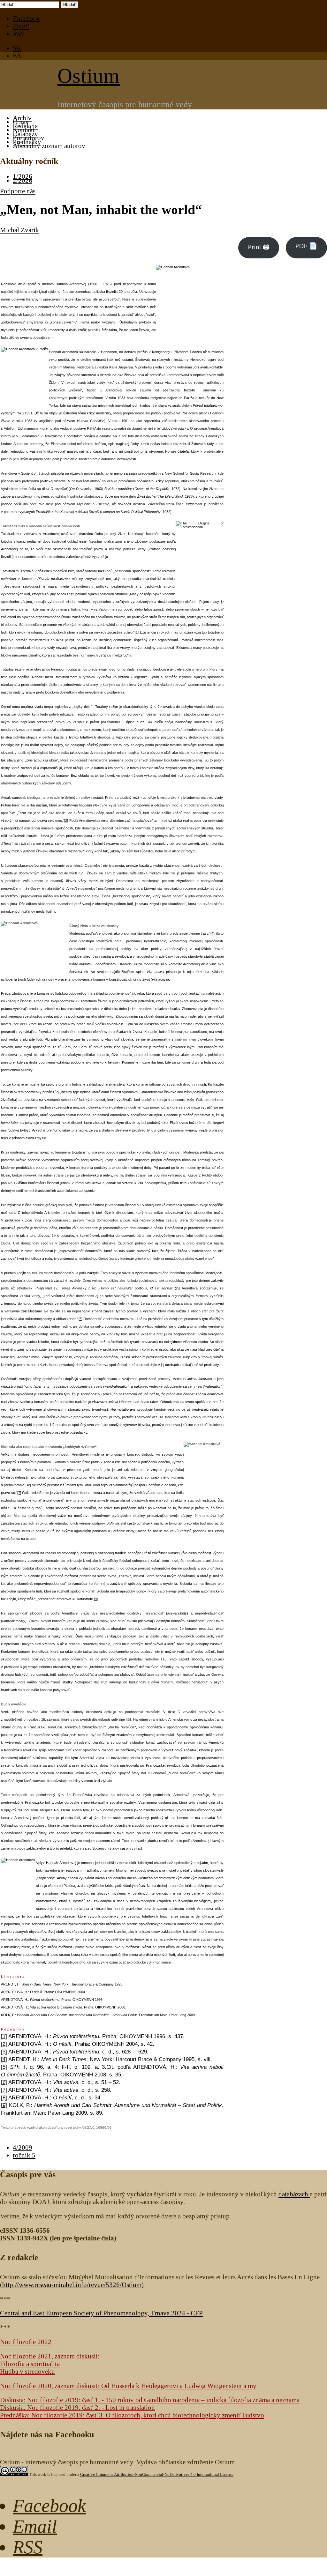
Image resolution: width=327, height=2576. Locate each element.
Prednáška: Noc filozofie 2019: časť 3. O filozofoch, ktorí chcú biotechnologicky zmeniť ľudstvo (132, 2415)
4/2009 (23, 2147)
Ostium (89, 76)
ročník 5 (24, 2155)
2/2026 (23, 180)
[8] (108, 1523)
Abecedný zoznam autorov (49, 146)
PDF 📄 (306, 246)
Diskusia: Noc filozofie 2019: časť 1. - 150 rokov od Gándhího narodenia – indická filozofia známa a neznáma (150, 2400)
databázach (294, 2194)
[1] (137, 632)
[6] (80, 1319)
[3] (196, 851)
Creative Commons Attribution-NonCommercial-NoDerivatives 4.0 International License (157, 2474)
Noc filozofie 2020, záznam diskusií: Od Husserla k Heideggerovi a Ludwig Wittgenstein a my (128, 2386)
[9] (96, 1599)
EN (17, 56)
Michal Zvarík (19, 230)
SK (17, 48)
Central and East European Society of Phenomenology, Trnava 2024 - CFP (101, 2313)
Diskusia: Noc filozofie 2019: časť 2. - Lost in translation (77, 2407)
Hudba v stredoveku (27, 2371)
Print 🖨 (259, 247)
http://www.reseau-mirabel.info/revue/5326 (72, 2285)
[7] (19, 1493)
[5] (178, 1288)
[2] (66, 820)
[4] (212, 933)
